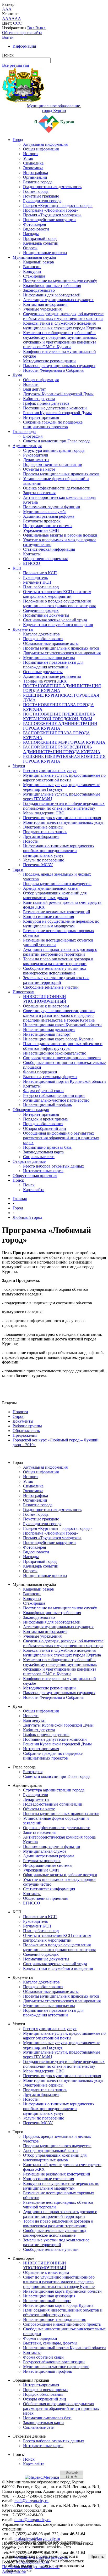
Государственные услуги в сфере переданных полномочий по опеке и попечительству (64, 806)
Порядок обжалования (43, 639)
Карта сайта (34, 1190)
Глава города (24, 432)
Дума (17, 375)
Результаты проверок (42, 521)
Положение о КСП (40, 573)
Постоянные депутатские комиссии (55, 408)
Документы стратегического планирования (62, 653)
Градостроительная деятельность (52, 187)
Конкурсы (32, 271)
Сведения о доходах (41, 610)
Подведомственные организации (53, 464)
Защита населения (39, 493)
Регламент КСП (37, 582)
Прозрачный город (40, 238)
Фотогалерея (34, 224)
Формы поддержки (40, 1072)
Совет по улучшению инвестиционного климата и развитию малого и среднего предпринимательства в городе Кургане (59, 1015)
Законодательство (39, 290)
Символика (33, 163)
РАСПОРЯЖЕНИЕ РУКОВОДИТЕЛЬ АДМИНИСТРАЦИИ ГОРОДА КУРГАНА (62, 749)
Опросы (30, 248)
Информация (24, 46)
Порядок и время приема (45, 1119)
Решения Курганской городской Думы (57, 413)
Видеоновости (36, 229)
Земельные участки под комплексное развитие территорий (56, 980)
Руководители (36, 455)
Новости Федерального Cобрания (53, 370)
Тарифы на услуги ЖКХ (45, 681)
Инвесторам (23, 992)
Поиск (18, 1180)
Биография (33, 436)
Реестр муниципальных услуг (50, 771)
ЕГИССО (32, 563)
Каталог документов (41, 634)
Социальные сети (39, 1157)
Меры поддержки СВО (44, 813)
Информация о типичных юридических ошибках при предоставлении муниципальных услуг (59, 851)
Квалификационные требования (52, 286)
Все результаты (16, 65)
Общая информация (41, 149)
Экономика (33, 168)
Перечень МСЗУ (38, 865)
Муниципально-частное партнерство (56, 1100)
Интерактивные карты (43, 1171)
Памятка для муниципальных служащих (59, 366)
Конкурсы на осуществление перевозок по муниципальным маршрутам (61, 924)
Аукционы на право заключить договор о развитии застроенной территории (60, 952)
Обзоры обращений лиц (45, 1128)
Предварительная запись (45, 832)
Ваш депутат (34, 389)
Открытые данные (29, 1161)
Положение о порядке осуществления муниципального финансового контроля (59, 603)
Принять (97, 2557)
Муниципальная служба (34, 257)
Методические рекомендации (49, 361)
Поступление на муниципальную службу (60, 281)
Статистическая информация (49, 549)
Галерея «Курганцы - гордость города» (58, 205)
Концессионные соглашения (48, 917)
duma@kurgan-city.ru (33, 2520)
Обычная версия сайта (22, 33)
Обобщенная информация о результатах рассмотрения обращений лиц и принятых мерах (61, 1138)
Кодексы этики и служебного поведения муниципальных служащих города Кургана (62, 326)
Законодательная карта (43, 1152)
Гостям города (36, 191)
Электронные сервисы (43, 827)
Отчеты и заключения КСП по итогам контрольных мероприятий (57, 594)
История (31, 154)
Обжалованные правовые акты (51, 643)
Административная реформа (49, 516)
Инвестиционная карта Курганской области (62, 1025)
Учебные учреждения (42, 309)
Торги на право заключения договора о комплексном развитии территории (58, 961)
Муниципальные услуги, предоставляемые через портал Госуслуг (62, 787)
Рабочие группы (27, 1426)
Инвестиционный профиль (47, 1105)
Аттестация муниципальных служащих (58, 300)
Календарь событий (41, 243)
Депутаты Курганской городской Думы (58, 394)
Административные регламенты (52, 676)
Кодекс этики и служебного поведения (58, 625)
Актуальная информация (45, 144)
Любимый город (27, 1217)
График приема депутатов (46, 403)
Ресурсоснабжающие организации (54, 1095)
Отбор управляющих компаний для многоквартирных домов (55, 895)
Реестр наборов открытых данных (54, 1166)
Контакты (32, 554)
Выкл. (41, 28)
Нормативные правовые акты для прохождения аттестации (53, 665)
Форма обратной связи (43, 1091)
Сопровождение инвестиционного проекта (62, 1058)
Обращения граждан (31, 1110)
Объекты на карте (39, 469)
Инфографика (36, 173)
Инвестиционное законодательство (55, 1053)
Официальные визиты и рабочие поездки (60, 535)
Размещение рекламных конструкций (57, 912)
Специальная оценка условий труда (55, 620)
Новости (31, 384)
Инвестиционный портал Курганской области (64, 1081)
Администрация (27, 446)
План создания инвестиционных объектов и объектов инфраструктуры (63, 1046)
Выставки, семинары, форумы (50, 1077)
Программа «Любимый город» (51, 210)
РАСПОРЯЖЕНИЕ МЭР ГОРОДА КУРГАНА (64, 742)
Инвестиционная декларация (49, 1030)
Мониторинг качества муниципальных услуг (64, 822)
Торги (18, 869)
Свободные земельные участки (51, 987)
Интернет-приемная (41, 417)
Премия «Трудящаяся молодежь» (52, 215)
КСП (17, 568)
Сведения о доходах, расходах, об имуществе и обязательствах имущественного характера (63, 316)
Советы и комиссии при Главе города (57, 441)
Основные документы (43, 672)
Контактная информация (45, 304)
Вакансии (32, 267)
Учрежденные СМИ (41, 530)
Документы (23, 629)
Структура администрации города (54, 450)
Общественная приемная (45, 559)
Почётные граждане (41, 196)
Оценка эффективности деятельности (57, 488)
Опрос (18, 1416)
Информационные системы (48, 526)
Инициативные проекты (45, 253)
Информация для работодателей (52, 295)
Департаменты (36, 460)
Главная (20, 1199)
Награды (31, 234)
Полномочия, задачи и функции (52, 507)
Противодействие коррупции (49, 220)
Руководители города (42, 201)
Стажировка (34, 276)
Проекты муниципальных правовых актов (61, 474)
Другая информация (41, 836)
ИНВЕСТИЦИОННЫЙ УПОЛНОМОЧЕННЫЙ (45, 999)
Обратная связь (26, 1431)
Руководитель (35, 577)
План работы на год (41, 587)
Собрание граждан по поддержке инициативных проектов (53, 424)
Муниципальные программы (49, 658)
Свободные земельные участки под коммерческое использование (55, 971)
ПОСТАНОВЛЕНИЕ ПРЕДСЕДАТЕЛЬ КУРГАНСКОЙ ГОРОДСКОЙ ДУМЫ (59, 716)
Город (18, 140)
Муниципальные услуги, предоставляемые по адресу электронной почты (64, 778)
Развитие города (38, 182)
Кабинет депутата (39, 399)
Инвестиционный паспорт (47, 1034)
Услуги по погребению (44, 860)
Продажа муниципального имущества (57, 884)
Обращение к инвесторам (46, 1006)
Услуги (19, 766)
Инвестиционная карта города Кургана (58, 1039)
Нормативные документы (46, 615)
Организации (35, 177)
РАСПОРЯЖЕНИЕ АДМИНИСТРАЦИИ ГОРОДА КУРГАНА (60, 726)
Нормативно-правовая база (47, 1147)
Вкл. (31, 28)
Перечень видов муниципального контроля (62, 818)
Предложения (25, 1435)
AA (5, 18)
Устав (28, 158)
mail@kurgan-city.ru (31, 2501)
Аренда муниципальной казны (51, 888)
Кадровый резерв (39, 262)
